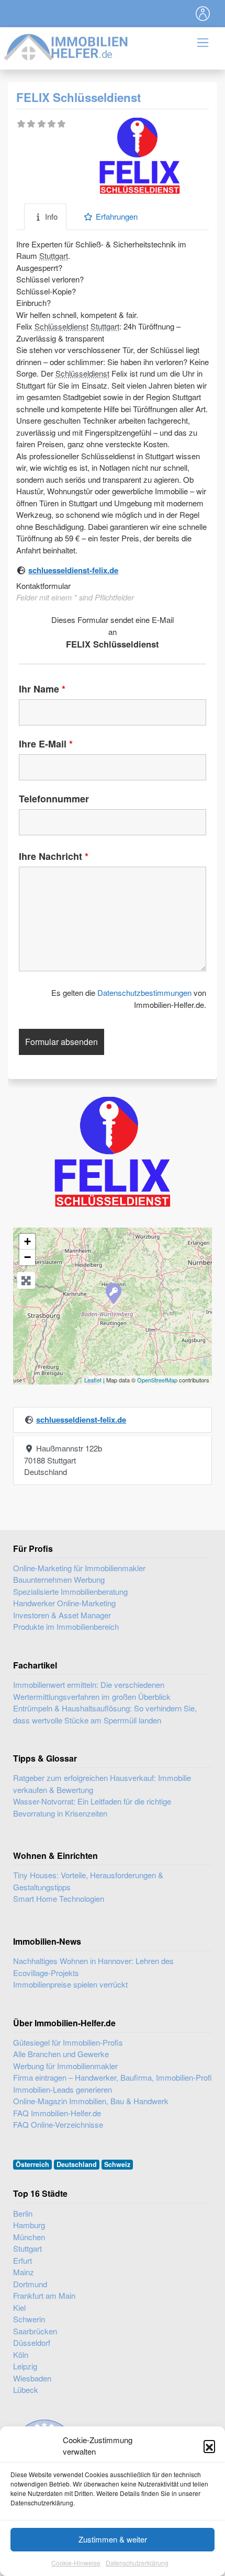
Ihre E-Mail (46, 744)
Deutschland (77, 2164)
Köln (21, 2354)
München (29, 2237)
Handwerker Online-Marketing (64, 1603)
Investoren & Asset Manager (62, 1615)
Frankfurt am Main (44, 2295)
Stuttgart (54, 256)
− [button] (27, 1257)
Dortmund (30, 2284)
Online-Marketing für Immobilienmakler (79, 1568)
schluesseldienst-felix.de (73, 570)
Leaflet (93, 1380)
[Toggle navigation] (203, 14)
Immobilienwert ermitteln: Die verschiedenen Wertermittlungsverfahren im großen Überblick (92, 1690)
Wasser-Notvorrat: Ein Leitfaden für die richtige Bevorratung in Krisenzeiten (92, 1807)
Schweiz (117, 2164)
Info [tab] (51, 216)
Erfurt (22, 2260)
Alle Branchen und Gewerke (61, 2054)
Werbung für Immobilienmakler (65, 2066)
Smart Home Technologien (59, 1898)
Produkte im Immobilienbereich (66, 1626)
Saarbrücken (35, 2331)
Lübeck (26, 2390)
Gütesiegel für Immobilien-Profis (68, 2042)
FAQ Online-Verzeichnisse (58, 2124)
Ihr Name (42, 689)
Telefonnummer (54, 799)
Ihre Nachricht (54, 856)
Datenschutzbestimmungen (144, 992)
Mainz (24, 2272)
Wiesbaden (32, 2378)
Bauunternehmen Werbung (59, 1579)
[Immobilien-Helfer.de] (66, 46)
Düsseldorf (32, 2342)
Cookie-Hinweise (76, 2563)
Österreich (32, 2164)
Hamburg (29, 2225)
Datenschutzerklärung (137, 2563)
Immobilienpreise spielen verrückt (70, 1984)
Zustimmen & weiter (113, 2539)
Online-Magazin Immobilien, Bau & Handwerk (91, 2101)
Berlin (23, 2213)
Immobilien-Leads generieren (63, 2089)
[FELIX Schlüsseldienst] (113, 1293)
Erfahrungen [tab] (117, 216)
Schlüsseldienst (61, 326)
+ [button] (27, 1241)
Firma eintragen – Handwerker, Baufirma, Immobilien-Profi (113, 2077)
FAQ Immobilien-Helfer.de (57, 2113)
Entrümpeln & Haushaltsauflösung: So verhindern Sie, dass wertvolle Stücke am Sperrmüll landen (105, 1714)
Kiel (19, 2307)
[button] (209, 2446)
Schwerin (29, 2319)
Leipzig (25, 2366)
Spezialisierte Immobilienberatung (70, 1591)
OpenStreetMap (157, 1380)
